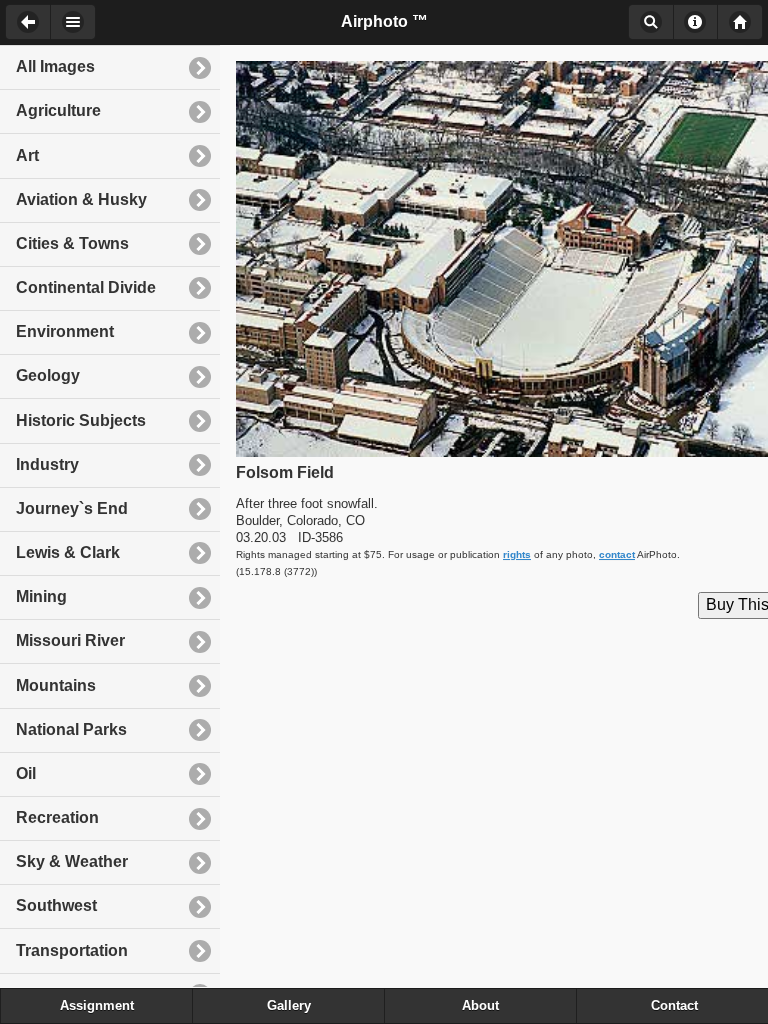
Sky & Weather (72, 861)
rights (517, 554)
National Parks (71, 729)
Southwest (56, 905)
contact (617, 554)
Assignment (97, 1006)
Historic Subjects (81, 420)
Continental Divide (86, 287)
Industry (47, 464)
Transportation (72, 950)
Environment (65, 331)
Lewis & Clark (68, 552)
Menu (73, 22)
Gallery (289, 1006)
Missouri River (70, 640)
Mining (41, 596)
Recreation (57, 817)
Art (27, 155)
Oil (26, 773)
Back (27, 22)
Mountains (56, 685)
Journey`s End (72, 508)
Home (740, 22)
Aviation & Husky (81, 199)
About (695, 22)
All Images (55, 66)
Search (650, 22)
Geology (48, 375)
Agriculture (58, 110)
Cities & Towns (72, 243)
